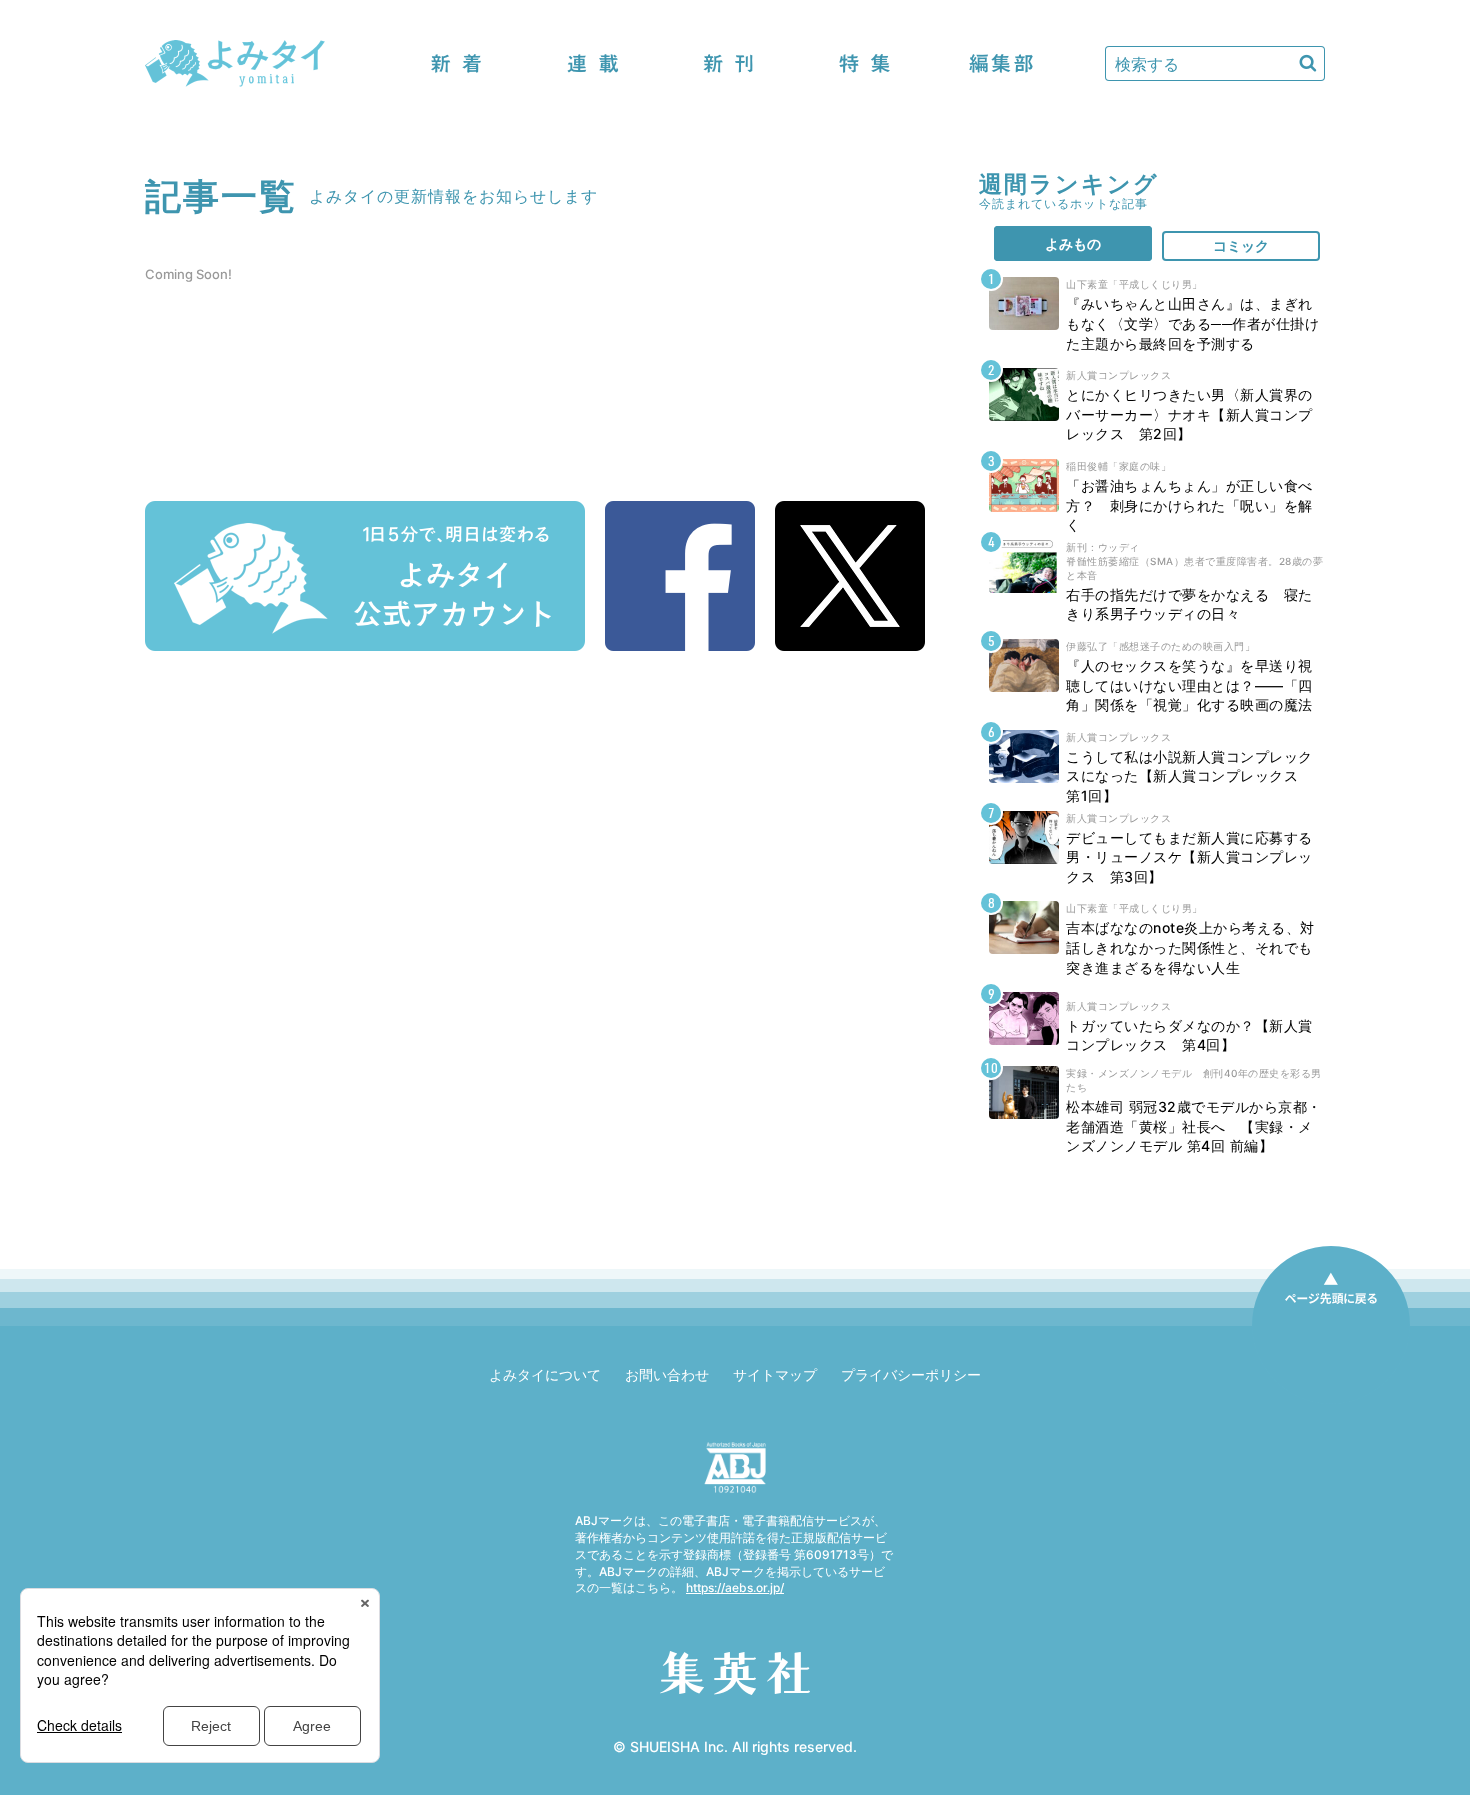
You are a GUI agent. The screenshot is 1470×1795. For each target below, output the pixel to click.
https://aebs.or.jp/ (735, 1587)
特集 (865, 63)
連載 (593, 63)
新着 (457, 63)
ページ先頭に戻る (1331, 1325)
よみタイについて (545, 1374)
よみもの (1073, 243)
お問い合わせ (667, 1374)
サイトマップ (775, 1374)
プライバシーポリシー (911, 1374)
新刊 (729, 63)
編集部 (1001, 63)
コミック (1241, 245)
